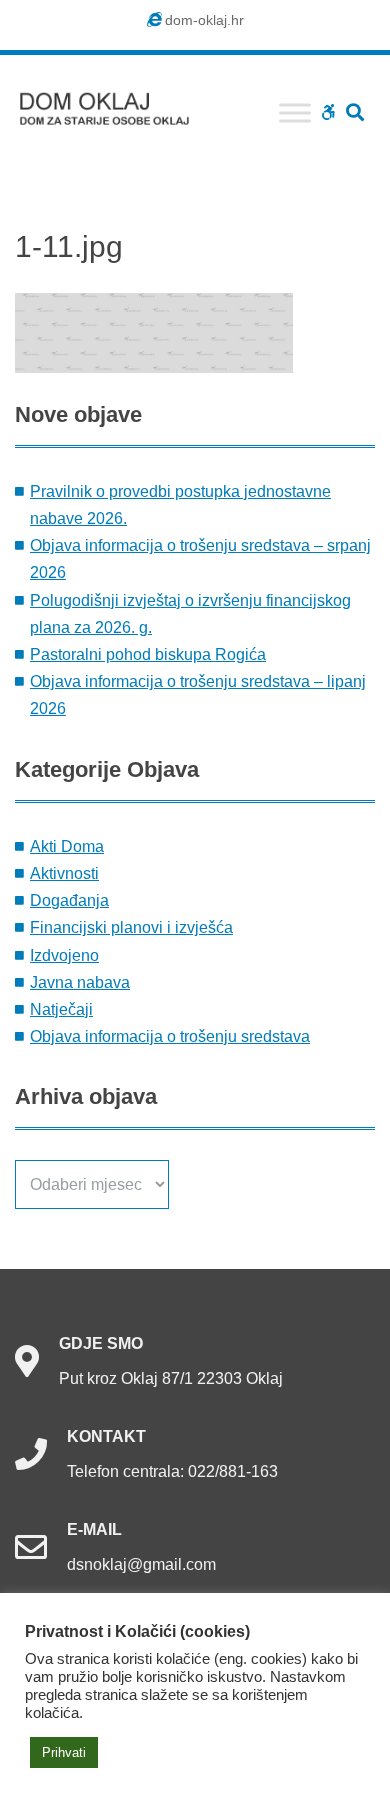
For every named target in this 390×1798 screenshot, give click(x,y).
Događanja (69, 900)
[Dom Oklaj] (115, 104)
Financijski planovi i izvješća (131, 927)
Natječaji (61, 1009)
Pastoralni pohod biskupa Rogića (148, 654)
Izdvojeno (64, 955)
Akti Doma (67, 846)
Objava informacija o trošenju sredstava (170, 1036)
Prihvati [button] (64, 1752)
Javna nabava (80, 982)
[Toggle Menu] (295, 112)
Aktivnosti (64, 873)
